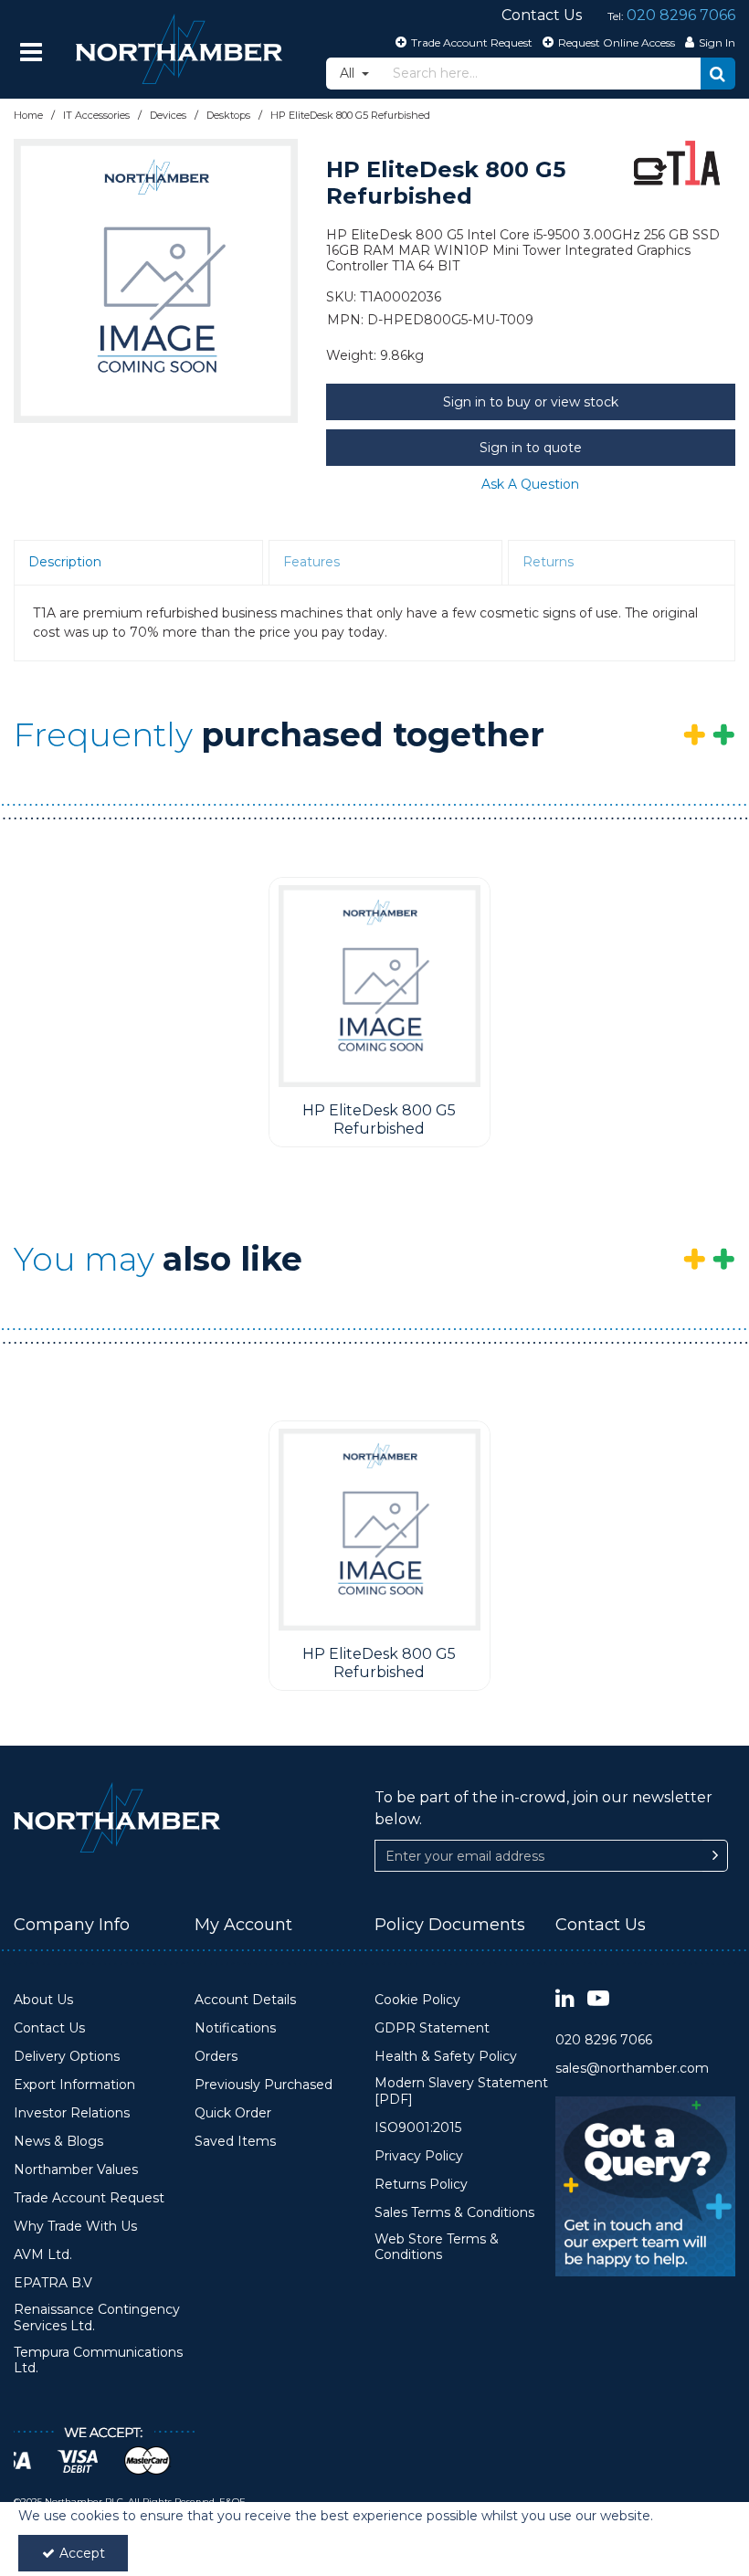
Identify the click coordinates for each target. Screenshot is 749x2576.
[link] (565, 1999)
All (349, 73)
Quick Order (233, 2113)
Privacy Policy (419, 2156)
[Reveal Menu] (31, 52)
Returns (548, 562)
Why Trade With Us (75, 2227)
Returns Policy (421, 2185)
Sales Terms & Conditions (454, 2213)
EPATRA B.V (53, 2283)
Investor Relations (72, 2113)
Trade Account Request (89, 2198)
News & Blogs (58, 2142)
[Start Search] (718, 74)
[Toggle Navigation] (31, 52)
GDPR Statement (432, 2028)
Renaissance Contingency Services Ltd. (97, 2318)
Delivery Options (67, 2057)
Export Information (74, 2085)
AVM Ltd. (43, 2255)
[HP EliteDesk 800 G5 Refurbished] (380, 986)
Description (65, 562)
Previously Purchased (264, 2085)
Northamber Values (76, 2170)
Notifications (235, 2028)
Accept (82, 2553)
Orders (216, 2057)
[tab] (138, 563)
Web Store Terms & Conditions (437, 2248)
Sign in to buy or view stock (531, 402)
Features (311, 562)
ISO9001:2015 (418, 2128)
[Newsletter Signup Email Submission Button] (715, 1856)
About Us (43, 2000)
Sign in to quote (531, 448)
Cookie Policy (417, 2000)
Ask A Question (530, 484)
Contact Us (49, 2028)
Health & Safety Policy (446, 2057)
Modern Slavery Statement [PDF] (461, 2091)
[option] (156, 281)
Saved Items (235, 2142)
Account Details (245, 2000)
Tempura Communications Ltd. (98, 2361)
